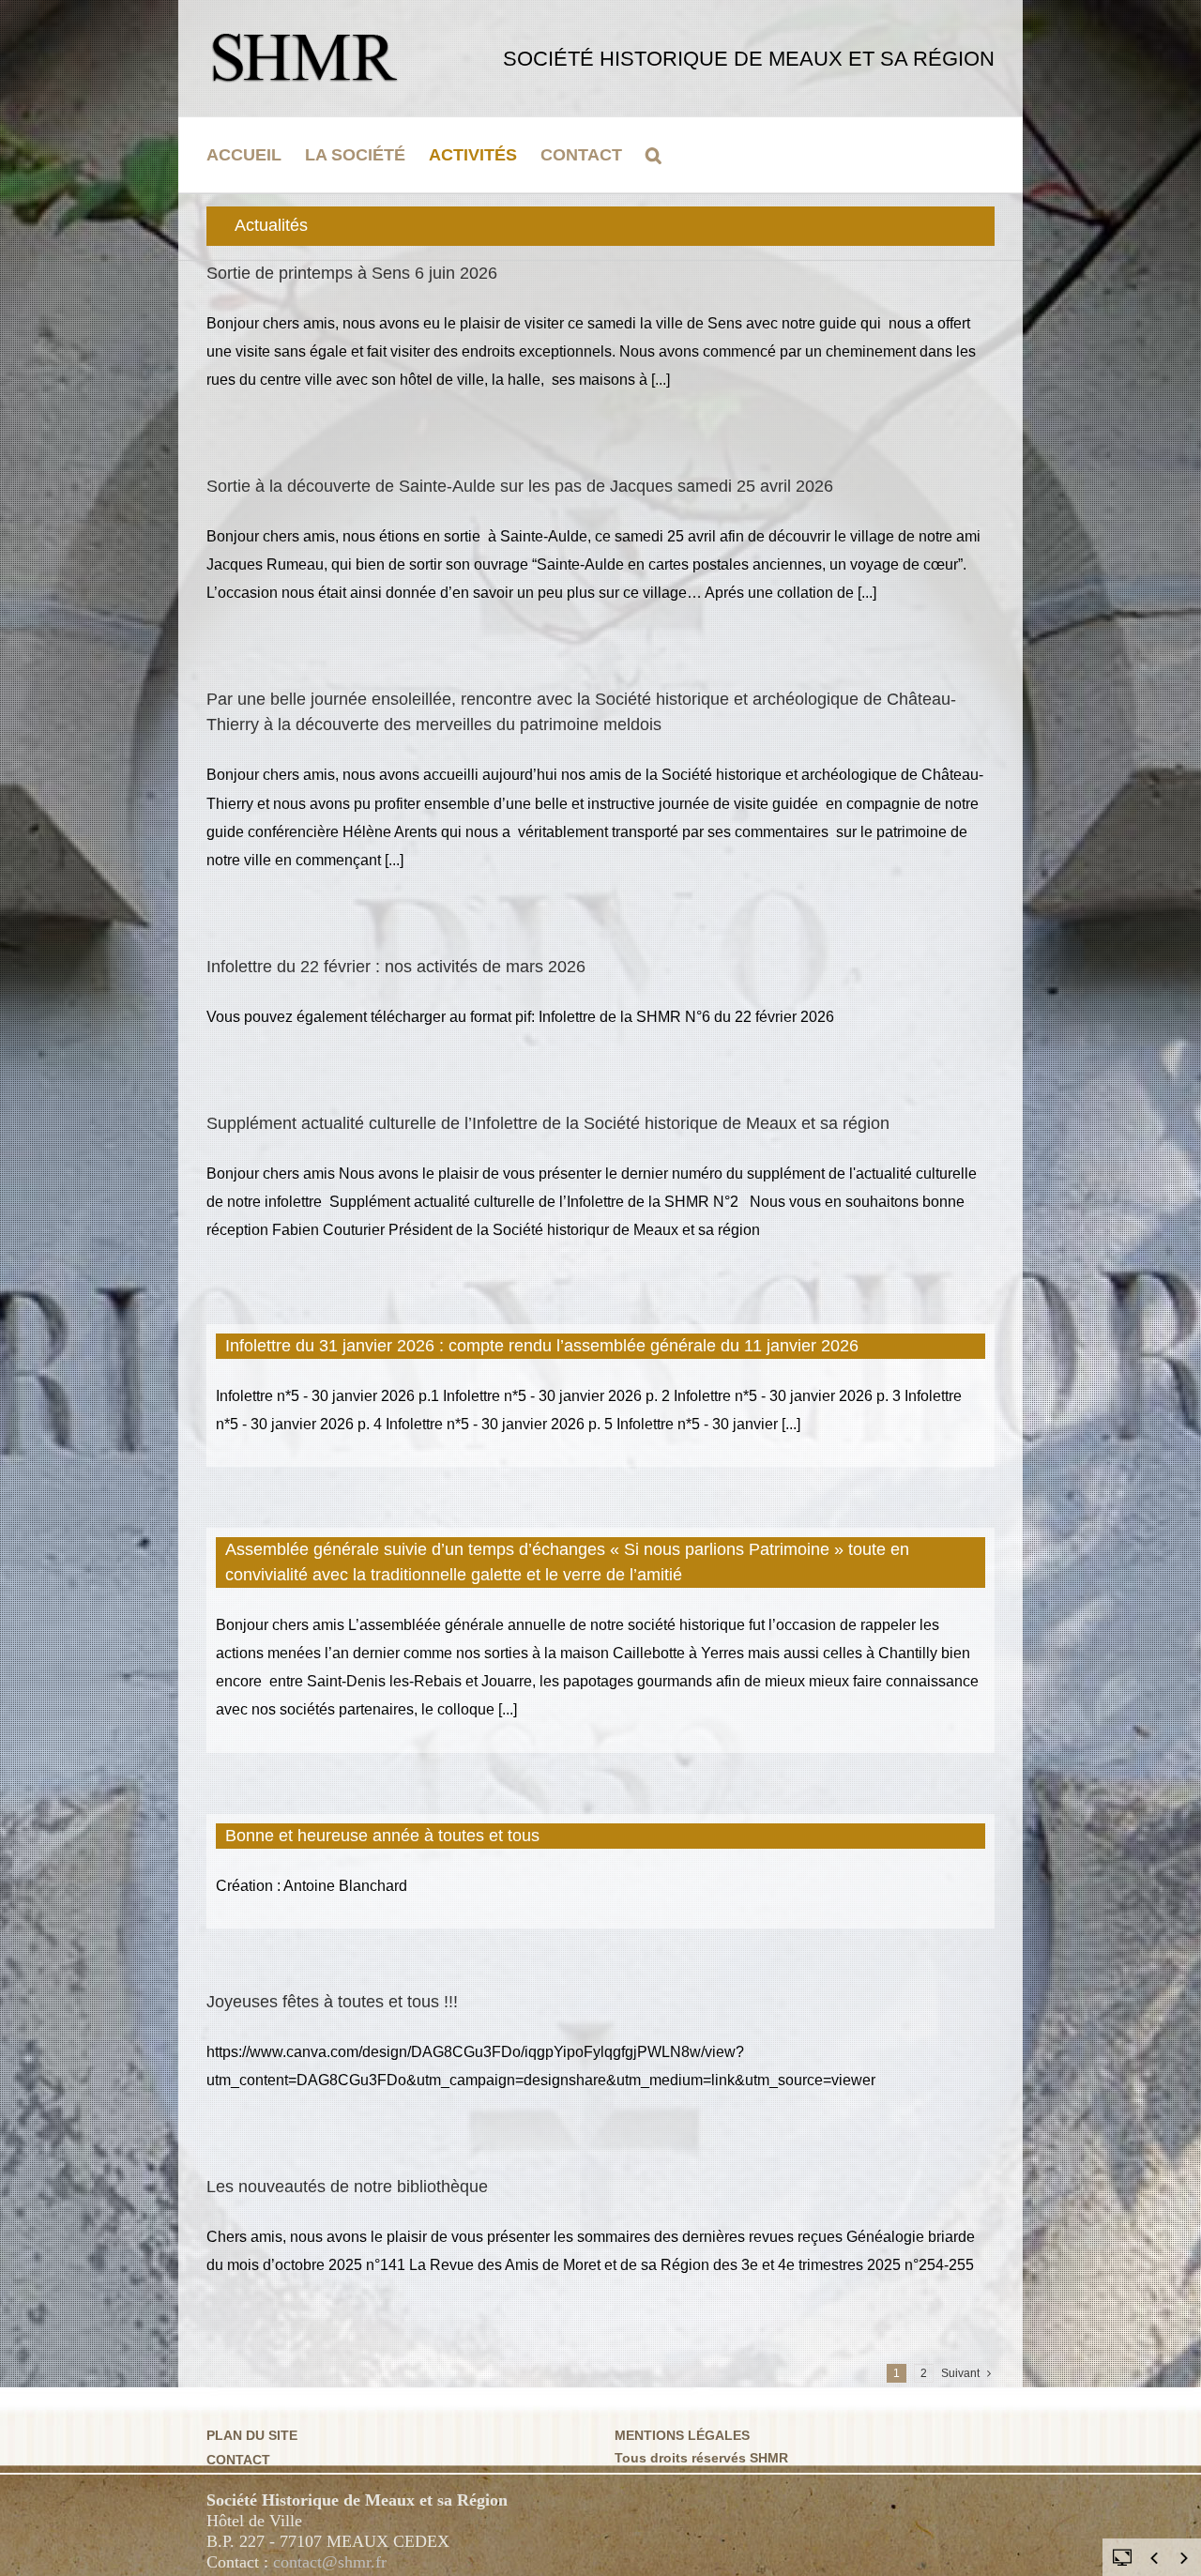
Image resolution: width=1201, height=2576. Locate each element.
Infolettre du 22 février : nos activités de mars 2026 (396, 967)
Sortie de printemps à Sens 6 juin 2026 (352, 273)
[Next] (1184, 2558)
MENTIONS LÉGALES (682, 2435)
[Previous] (1154, 2558)
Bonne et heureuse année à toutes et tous (382, 1836)
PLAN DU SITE (252, 2435)
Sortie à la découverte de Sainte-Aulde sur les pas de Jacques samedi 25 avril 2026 (520, 486)
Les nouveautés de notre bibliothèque (347, 2187)
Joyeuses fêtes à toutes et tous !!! (332, 2002)
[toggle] (1122, 2556)
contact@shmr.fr (330, 2562)
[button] (654, 155)
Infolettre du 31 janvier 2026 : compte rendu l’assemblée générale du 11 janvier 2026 (542, 1346)
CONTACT (238, 2460)
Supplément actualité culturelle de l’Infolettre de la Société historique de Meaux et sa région (548, 1123)
